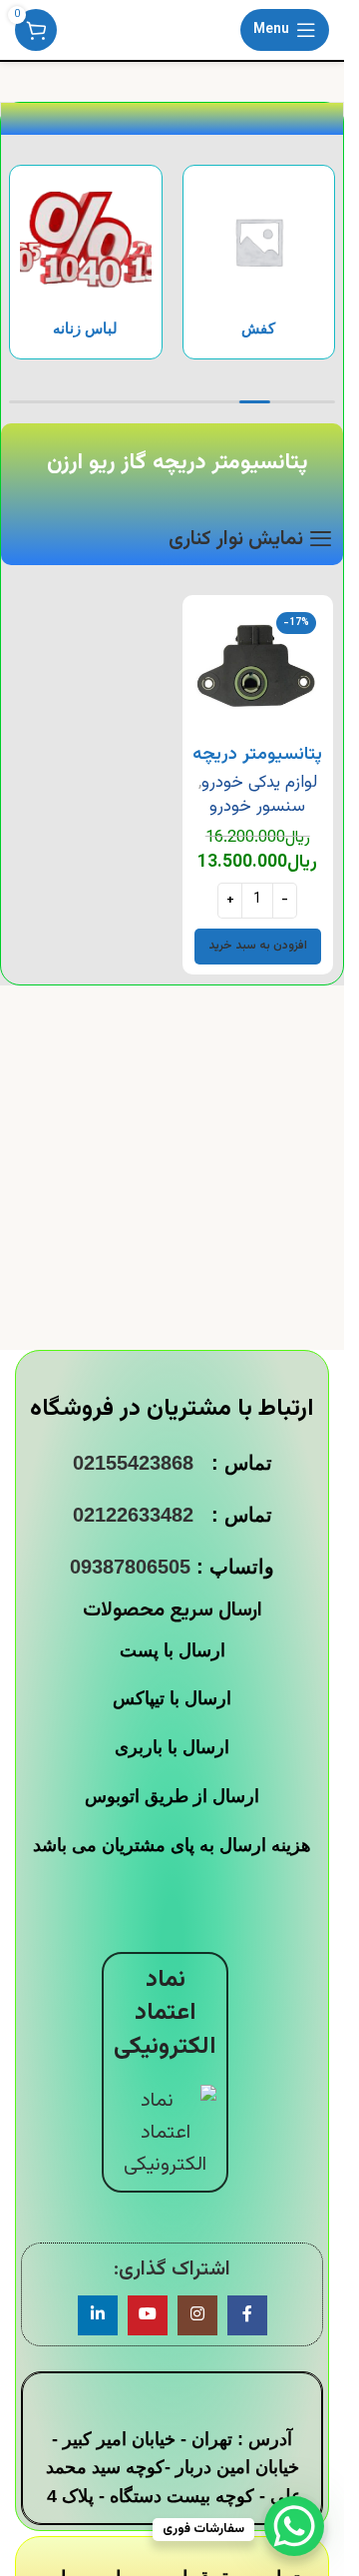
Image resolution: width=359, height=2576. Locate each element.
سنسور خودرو (257, 806)
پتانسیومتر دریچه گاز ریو (257, 767)
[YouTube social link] (148, 2315)
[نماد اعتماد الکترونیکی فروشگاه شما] (165, 2133)
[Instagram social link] (197, 2315)
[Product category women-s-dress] (86, 262)
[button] (258, 947)
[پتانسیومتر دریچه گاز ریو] (258, 671)
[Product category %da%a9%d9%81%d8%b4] (259, 262)
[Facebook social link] (247, 2315)
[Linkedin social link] (98, 2315)
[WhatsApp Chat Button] (294, 2526)
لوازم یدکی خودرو (259, 782)
